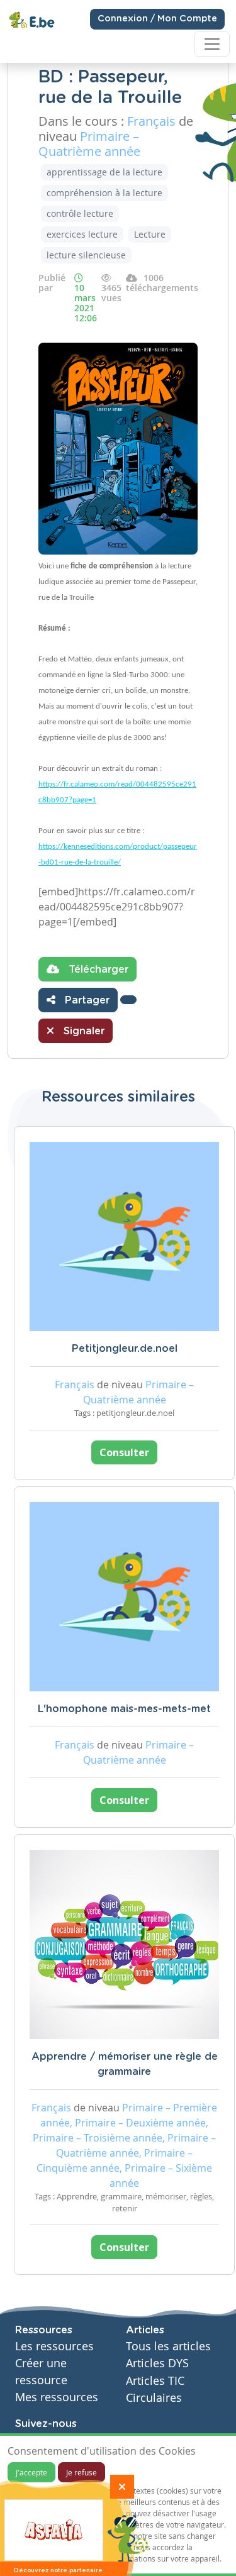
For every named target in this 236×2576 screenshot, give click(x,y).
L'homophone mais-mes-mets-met (124, 1709)
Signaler (82, 1031)
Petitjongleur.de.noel (125, 1349)
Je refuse (81, 2472)
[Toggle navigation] (212, 44)
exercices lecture (82, 234)
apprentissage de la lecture (104, 172)
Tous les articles (168, 2346)
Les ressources (54, 2346)
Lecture (150, 234)
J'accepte (31, 2472)
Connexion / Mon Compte (157, 19)
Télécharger (97, 970)
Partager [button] (86, 1000)
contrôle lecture (80, 213)
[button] (128, 1000)
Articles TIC (155, 2381)
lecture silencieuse (86, 255)
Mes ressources (57, 2397)
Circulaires (154, 2398)
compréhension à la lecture (104, 193)
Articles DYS (157, 2363)
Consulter (124, 1452)
